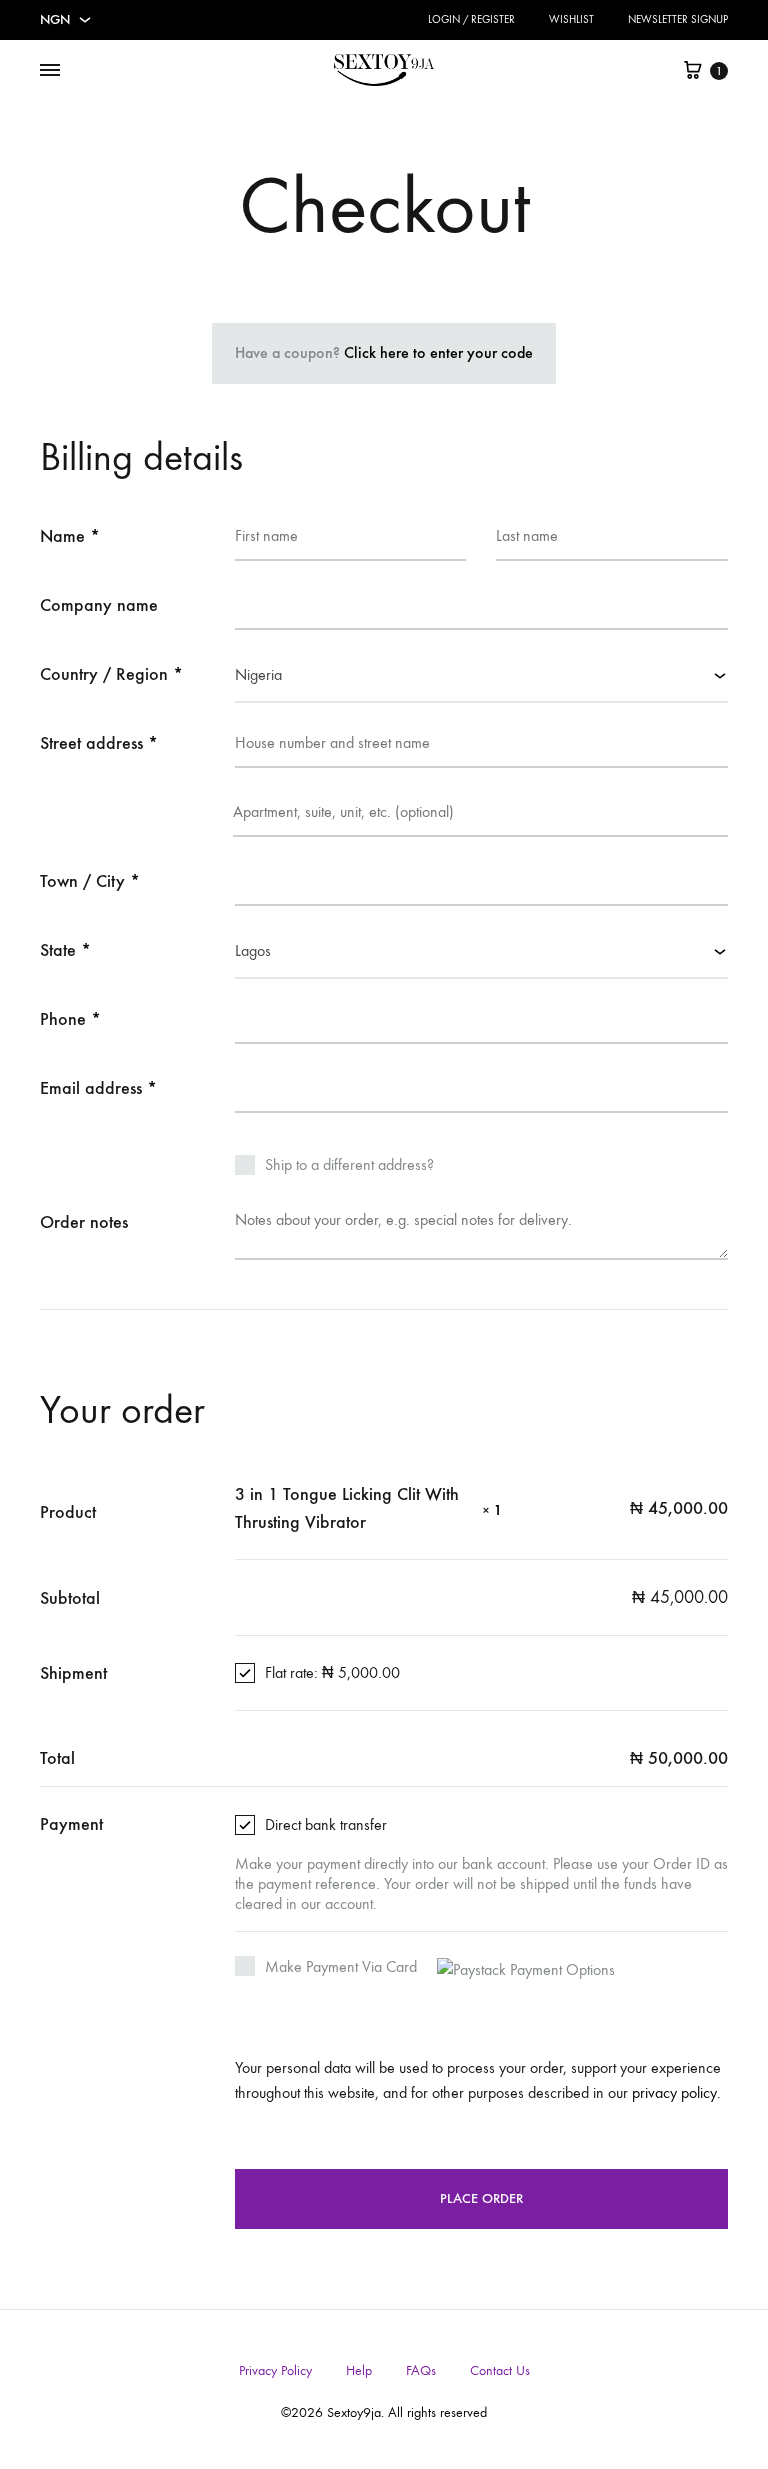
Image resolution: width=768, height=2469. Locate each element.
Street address (99, 743)
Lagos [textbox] (253, 950)
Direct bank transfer (326, 1824)
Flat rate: (332, 1672)
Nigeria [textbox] (258, 674)
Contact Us (500, 2370)
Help (359, 2370)
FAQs (421, 2370)
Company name (101, 605)
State (65, 950)
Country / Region (111, 674)
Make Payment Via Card (343, 1966)
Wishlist (571, 19)
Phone (70, 1019)
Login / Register (471, 19)
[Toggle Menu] (50, 71)
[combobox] (481, 676)
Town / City (90, 881)
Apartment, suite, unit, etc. (136, 818)
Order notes (86, 1222)
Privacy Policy (275, 2370)
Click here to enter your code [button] (438, 352)
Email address (98, 1088)
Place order (481, 2198)
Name (70, 536)
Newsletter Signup (678, 19)
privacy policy (674, 2092)
